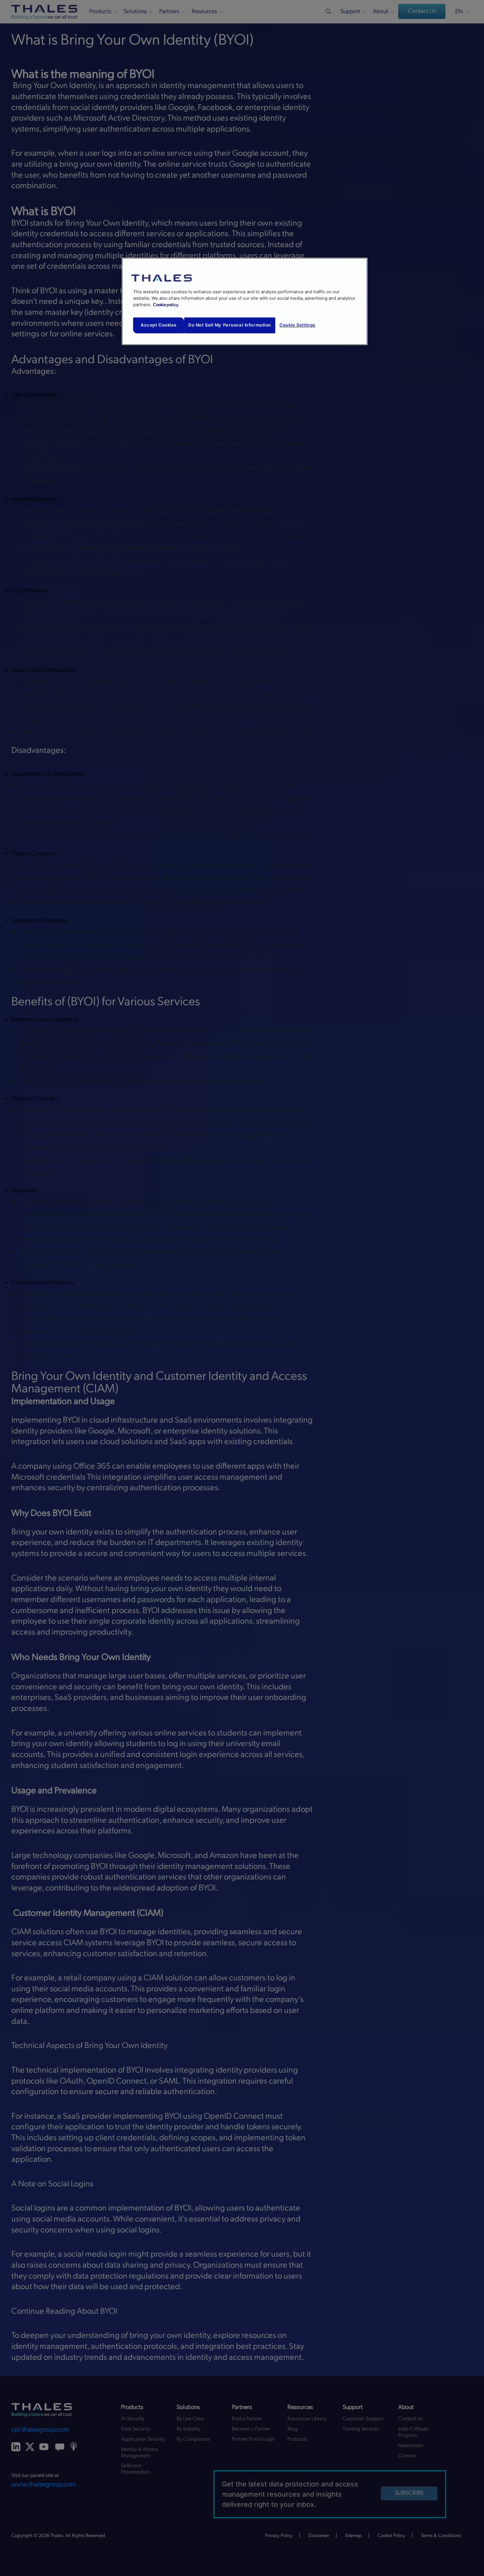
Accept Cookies (159, 325)
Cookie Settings (297, 325)
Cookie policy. (166, 305)
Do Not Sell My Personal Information (230, 325)
